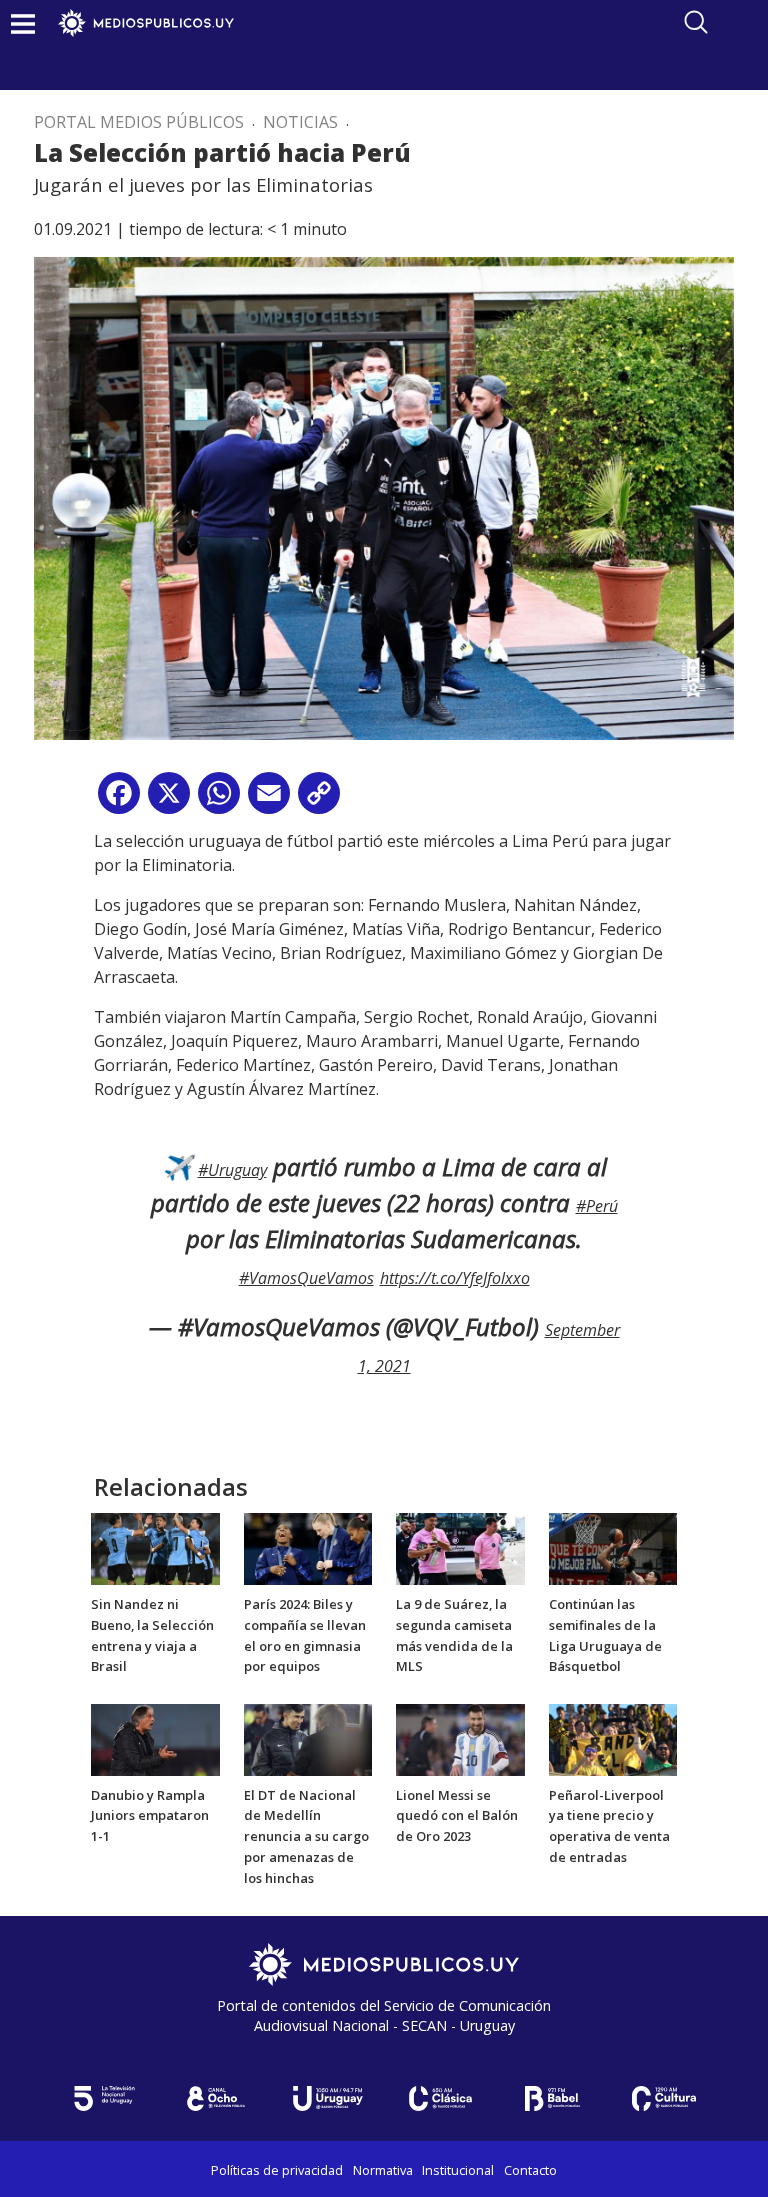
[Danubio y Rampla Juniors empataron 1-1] (155, 1738)
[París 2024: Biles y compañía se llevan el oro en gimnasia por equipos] (308, 1548)
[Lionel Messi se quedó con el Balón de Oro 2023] (460, 1738)
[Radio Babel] (552, 2098)
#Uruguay (232, 1170)
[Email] (269, 800)
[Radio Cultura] (664, 2098)
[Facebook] (119, 800)
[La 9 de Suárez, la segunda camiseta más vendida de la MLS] (460, 1548)
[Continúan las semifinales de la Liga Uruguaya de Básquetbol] (613, 1548)
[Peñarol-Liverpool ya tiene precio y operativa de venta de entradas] (613, 1738)
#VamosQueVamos (306, 1278)
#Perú (597, 1206)
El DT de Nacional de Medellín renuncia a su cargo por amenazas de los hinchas (306, 1836)
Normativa (383, 2170)
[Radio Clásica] (440, 2098)
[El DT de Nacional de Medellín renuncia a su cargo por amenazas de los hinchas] (308, 1738)
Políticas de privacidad (277, 2170)
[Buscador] (696, 22)
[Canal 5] (104, 2098)
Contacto (530, 2170)
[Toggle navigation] (23, 23)
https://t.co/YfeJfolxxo (455, 1278)
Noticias (300, 122)
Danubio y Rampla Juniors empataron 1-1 (150, 1816)
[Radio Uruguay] (328, 2098)
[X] (169, 800)
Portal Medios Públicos (139, 122)
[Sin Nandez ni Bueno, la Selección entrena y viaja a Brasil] (155, 1548)
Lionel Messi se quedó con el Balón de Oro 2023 (457, 1816)
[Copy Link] (319, 800)
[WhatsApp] (219, 800)
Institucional (458, 2170)
